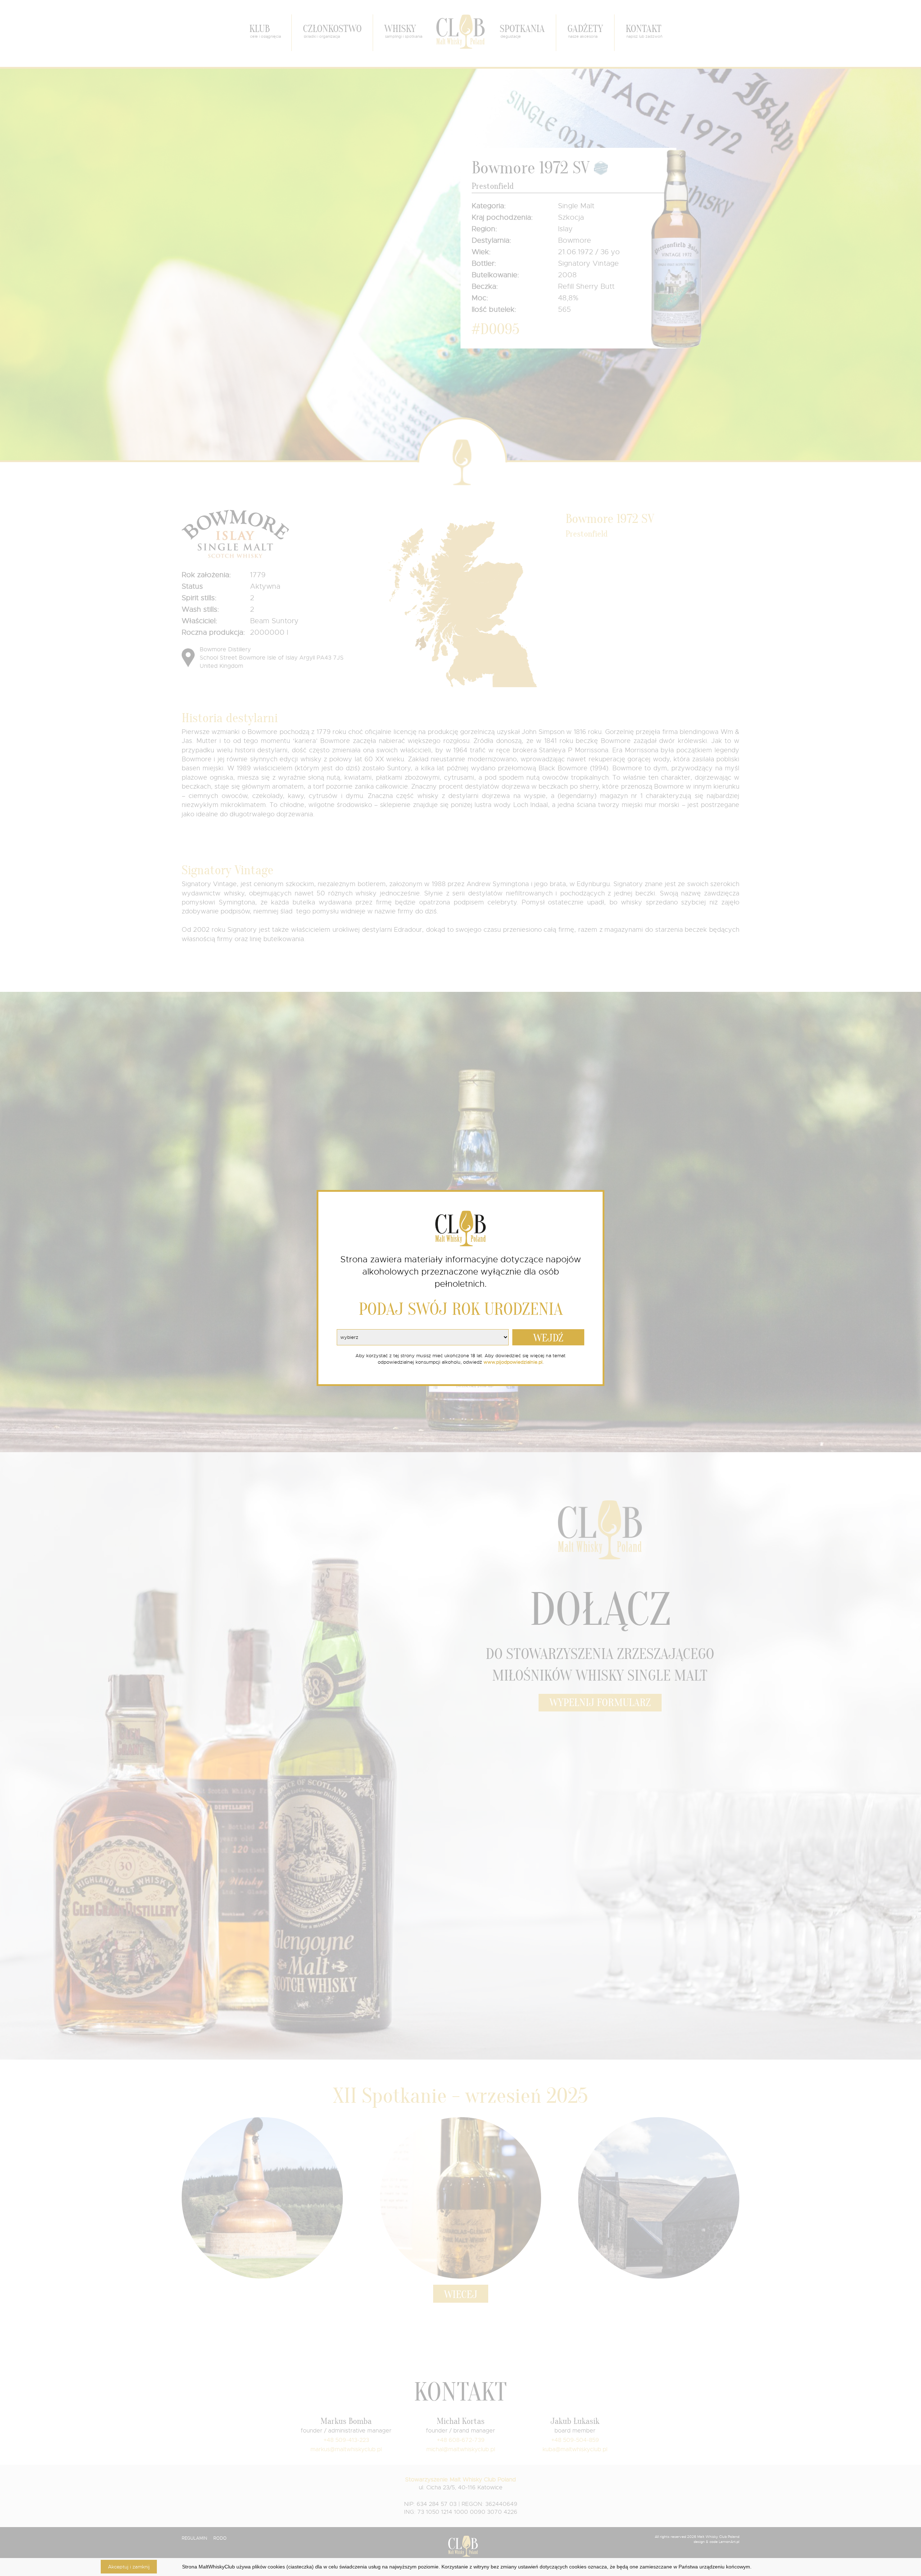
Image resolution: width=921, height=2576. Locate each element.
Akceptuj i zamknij (129, 2567)
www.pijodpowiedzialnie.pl (513, 1362)
